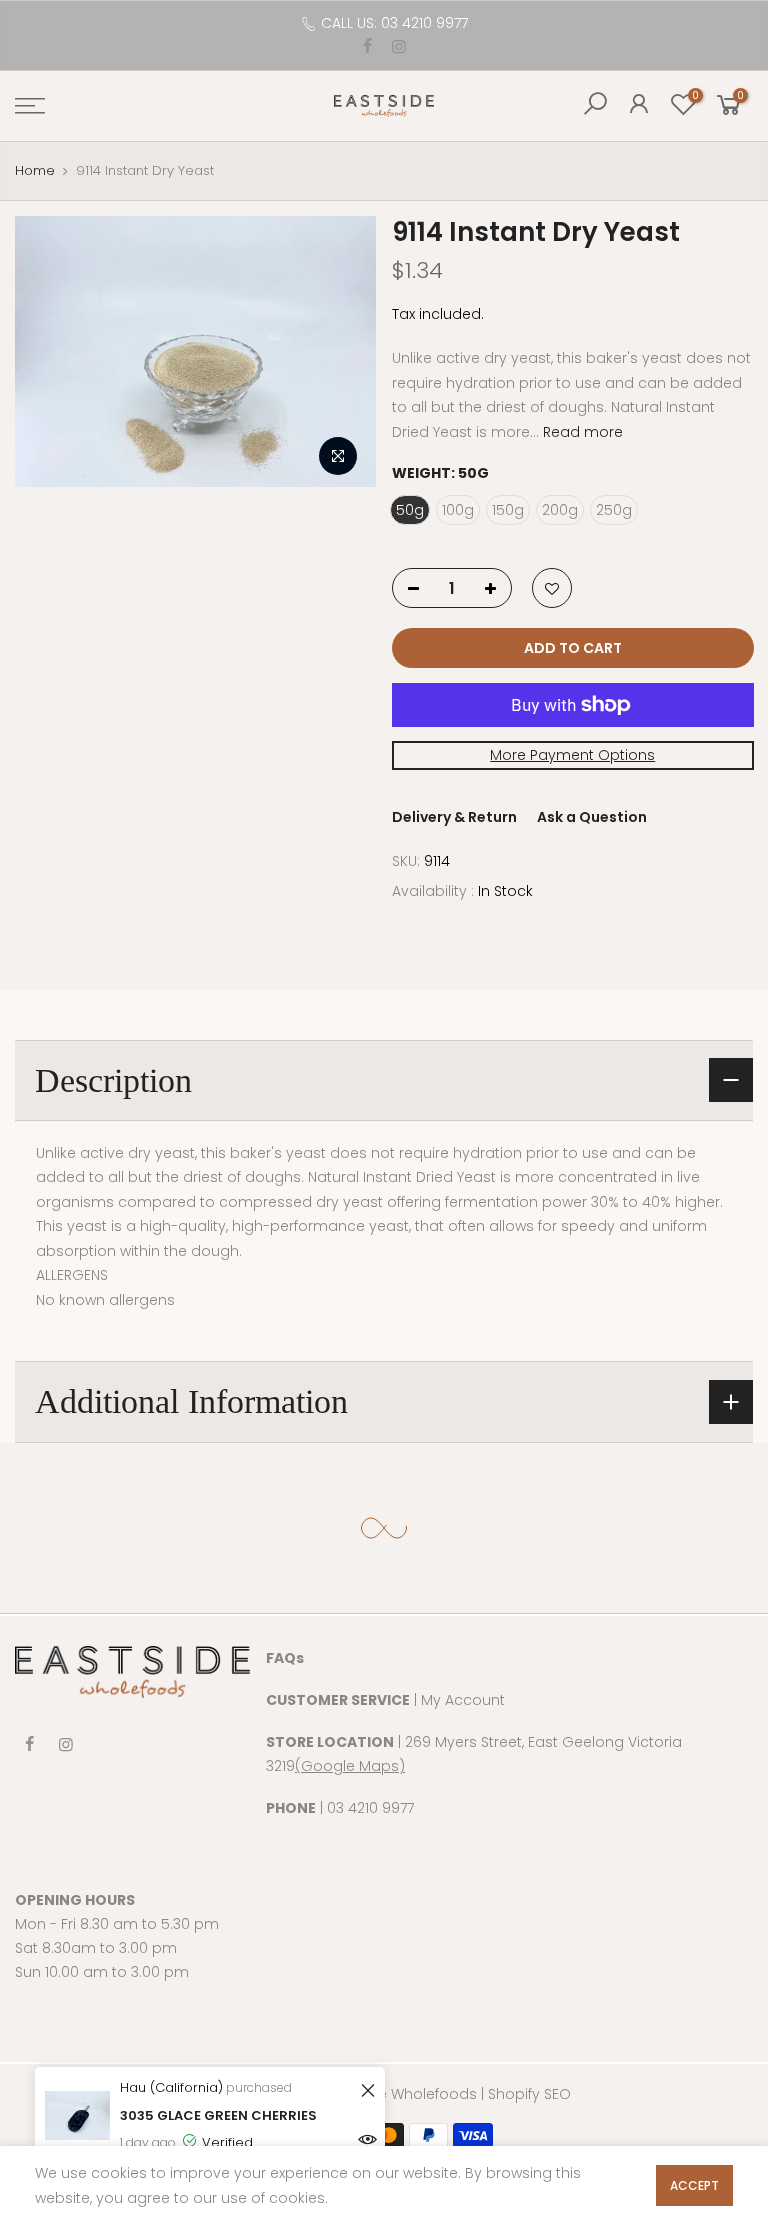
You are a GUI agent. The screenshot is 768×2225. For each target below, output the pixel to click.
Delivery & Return (454, 817)
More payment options (572, 756)
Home (35, 170)
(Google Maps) (350, 1766)
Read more (581, 432)
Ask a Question (592, 817)
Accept (694, 2185)
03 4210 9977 (370, 1808)
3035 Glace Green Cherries (218, 2115)
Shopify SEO (529, 2094)
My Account (463, 1700)
